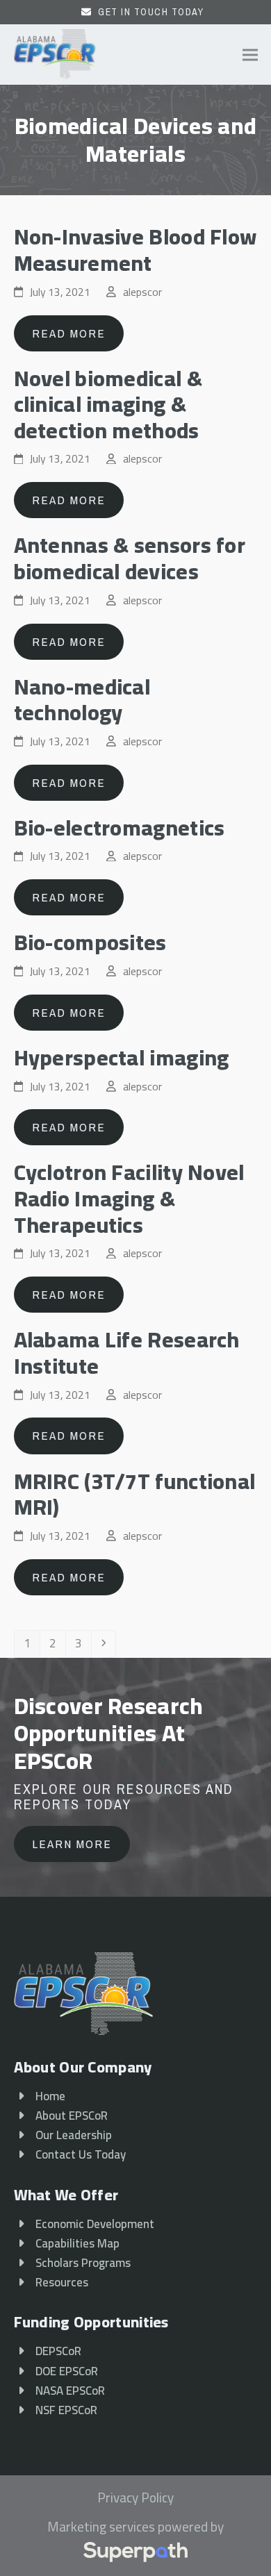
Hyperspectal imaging (122, 1057)
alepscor (142, 292)
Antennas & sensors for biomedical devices (130, 558)
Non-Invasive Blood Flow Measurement (135, 250)
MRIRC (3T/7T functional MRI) (135, 1494)
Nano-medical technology (82, 700)
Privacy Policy (135, 2498)
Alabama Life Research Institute (127, 1353)
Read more (69, 333)
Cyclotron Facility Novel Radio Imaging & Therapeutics (129, 1198)
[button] (250, 55)
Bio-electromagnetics (120, 828)
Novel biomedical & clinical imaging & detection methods (108, 404)
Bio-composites (90, 942)
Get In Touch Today (151, 12)
